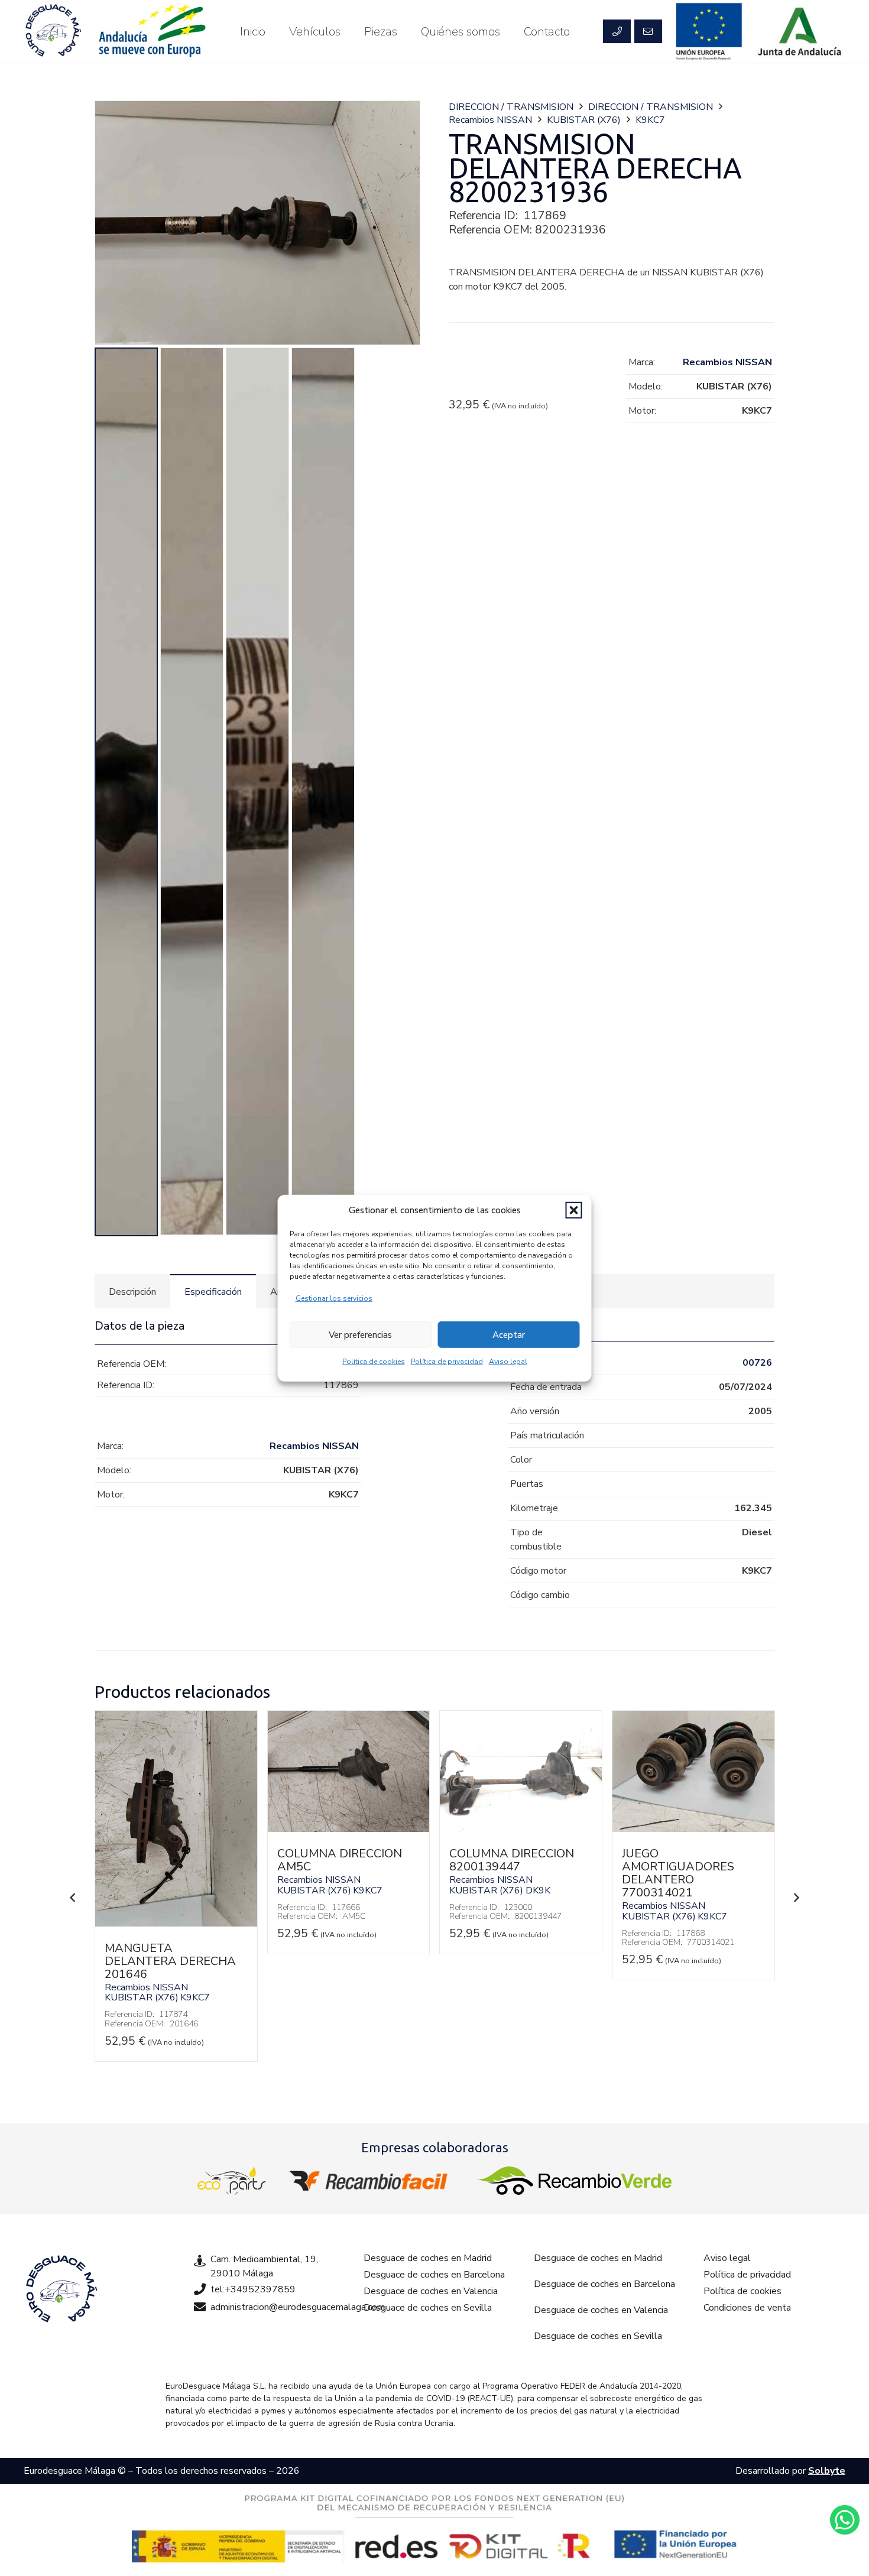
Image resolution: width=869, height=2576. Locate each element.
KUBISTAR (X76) (584, 120)
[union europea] (709, 31)
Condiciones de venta (747, 2308)
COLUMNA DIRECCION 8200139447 (512, 1860)
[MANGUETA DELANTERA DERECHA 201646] (176, 1924)
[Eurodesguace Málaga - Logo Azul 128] (53, 31)
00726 (757, 1363)
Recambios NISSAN (490, 120)
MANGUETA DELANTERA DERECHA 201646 (170, 1961)
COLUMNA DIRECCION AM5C (340, 1860)
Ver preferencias (360, 1334)
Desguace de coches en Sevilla (428, 2308)
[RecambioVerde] (574, 2181)
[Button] (617, 31)
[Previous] (73, 1898)
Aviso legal (508, 1362)
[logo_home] (371, 2181)
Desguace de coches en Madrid (428, 2258)
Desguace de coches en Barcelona (434, 2275)
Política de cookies (374, 1362)
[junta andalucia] (800, 31)
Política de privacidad (447, 1362)
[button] (574, 1210)
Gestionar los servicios (334, 1298)
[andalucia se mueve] (151, 31)
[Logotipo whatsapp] (845, 2520)
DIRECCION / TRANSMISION (511, 107)
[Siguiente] (796, 1898)
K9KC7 (650, 120)
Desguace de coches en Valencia (431, 2291)
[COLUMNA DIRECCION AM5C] (349, 1829)
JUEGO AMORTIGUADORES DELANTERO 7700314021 (678, 1873)
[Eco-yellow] (232, 2181)
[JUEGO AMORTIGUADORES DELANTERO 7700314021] (693, 1829)
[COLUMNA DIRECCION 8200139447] (521, 1829)
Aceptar (509, 1334)
